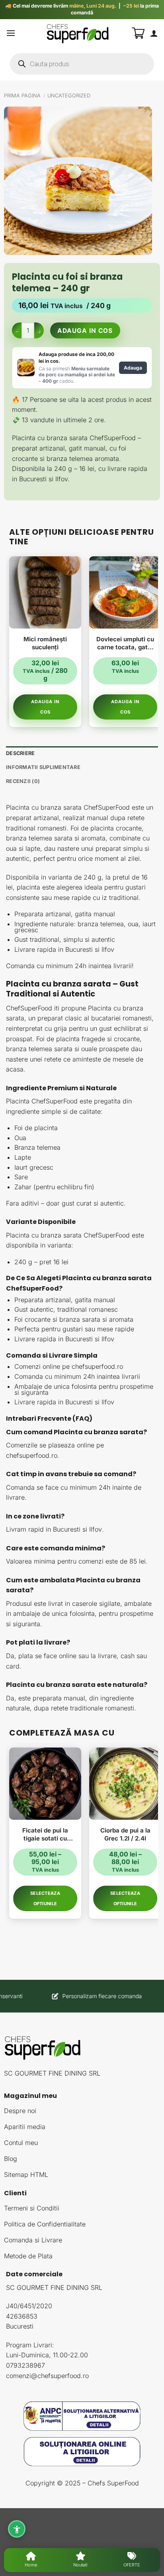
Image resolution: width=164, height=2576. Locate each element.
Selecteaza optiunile (45, 1898)
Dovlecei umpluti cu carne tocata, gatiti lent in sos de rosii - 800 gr (125, 643)
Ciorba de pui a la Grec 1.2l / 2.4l (125, 1834)
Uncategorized (69, 96)
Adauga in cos (85, 331)
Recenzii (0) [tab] (23, 781)
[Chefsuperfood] (78, 33)
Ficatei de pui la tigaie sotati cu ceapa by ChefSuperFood (45, 1834)
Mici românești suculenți (45, 643)
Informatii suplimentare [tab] (43, 767)
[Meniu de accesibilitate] (17, 2529)
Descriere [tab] (20, 753)
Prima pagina (22, 96)
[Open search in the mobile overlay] (82, 64)
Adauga (133, 368)
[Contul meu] (154, 33)
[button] (11, 33)
